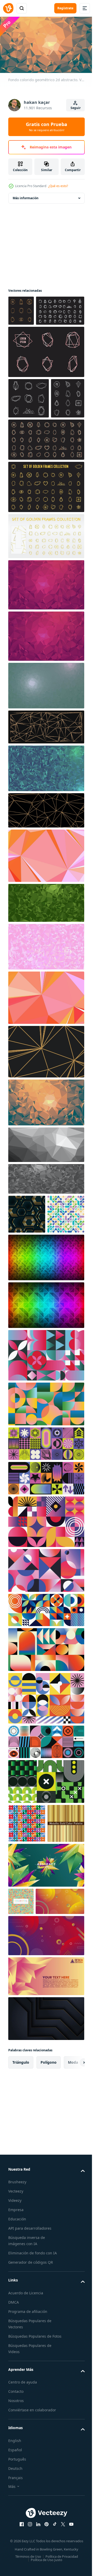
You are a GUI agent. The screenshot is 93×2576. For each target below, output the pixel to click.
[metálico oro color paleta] (27, 1969)
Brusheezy (17, 2355)
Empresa (16, 2383)
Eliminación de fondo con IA (33, 2426)
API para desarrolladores (30, 2402)
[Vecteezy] (8, 8)
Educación (17, 2392)
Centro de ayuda (23, 2562)
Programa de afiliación (28, 2485)
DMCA (14, 2476)
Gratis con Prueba (47, 127)
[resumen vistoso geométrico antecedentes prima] (46, 2011)
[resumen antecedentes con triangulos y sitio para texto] (46, 2150)
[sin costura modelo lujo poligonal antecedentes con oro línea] (27, 1282)
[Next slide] (73, 2236)
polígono (49, 2236)
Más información (26, 196)
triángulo (21, 2236)
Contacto (16, 2571)
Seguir (76, 108)
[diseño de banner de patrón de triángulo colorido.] (21, 2047)
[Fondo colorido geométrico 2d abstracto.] (21, 308)
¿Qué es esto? (58, 186)
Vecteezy (16, 2365)
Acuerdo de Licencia (26, 2466)
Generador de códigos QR (31, 2436)
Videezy (15, 2374)
